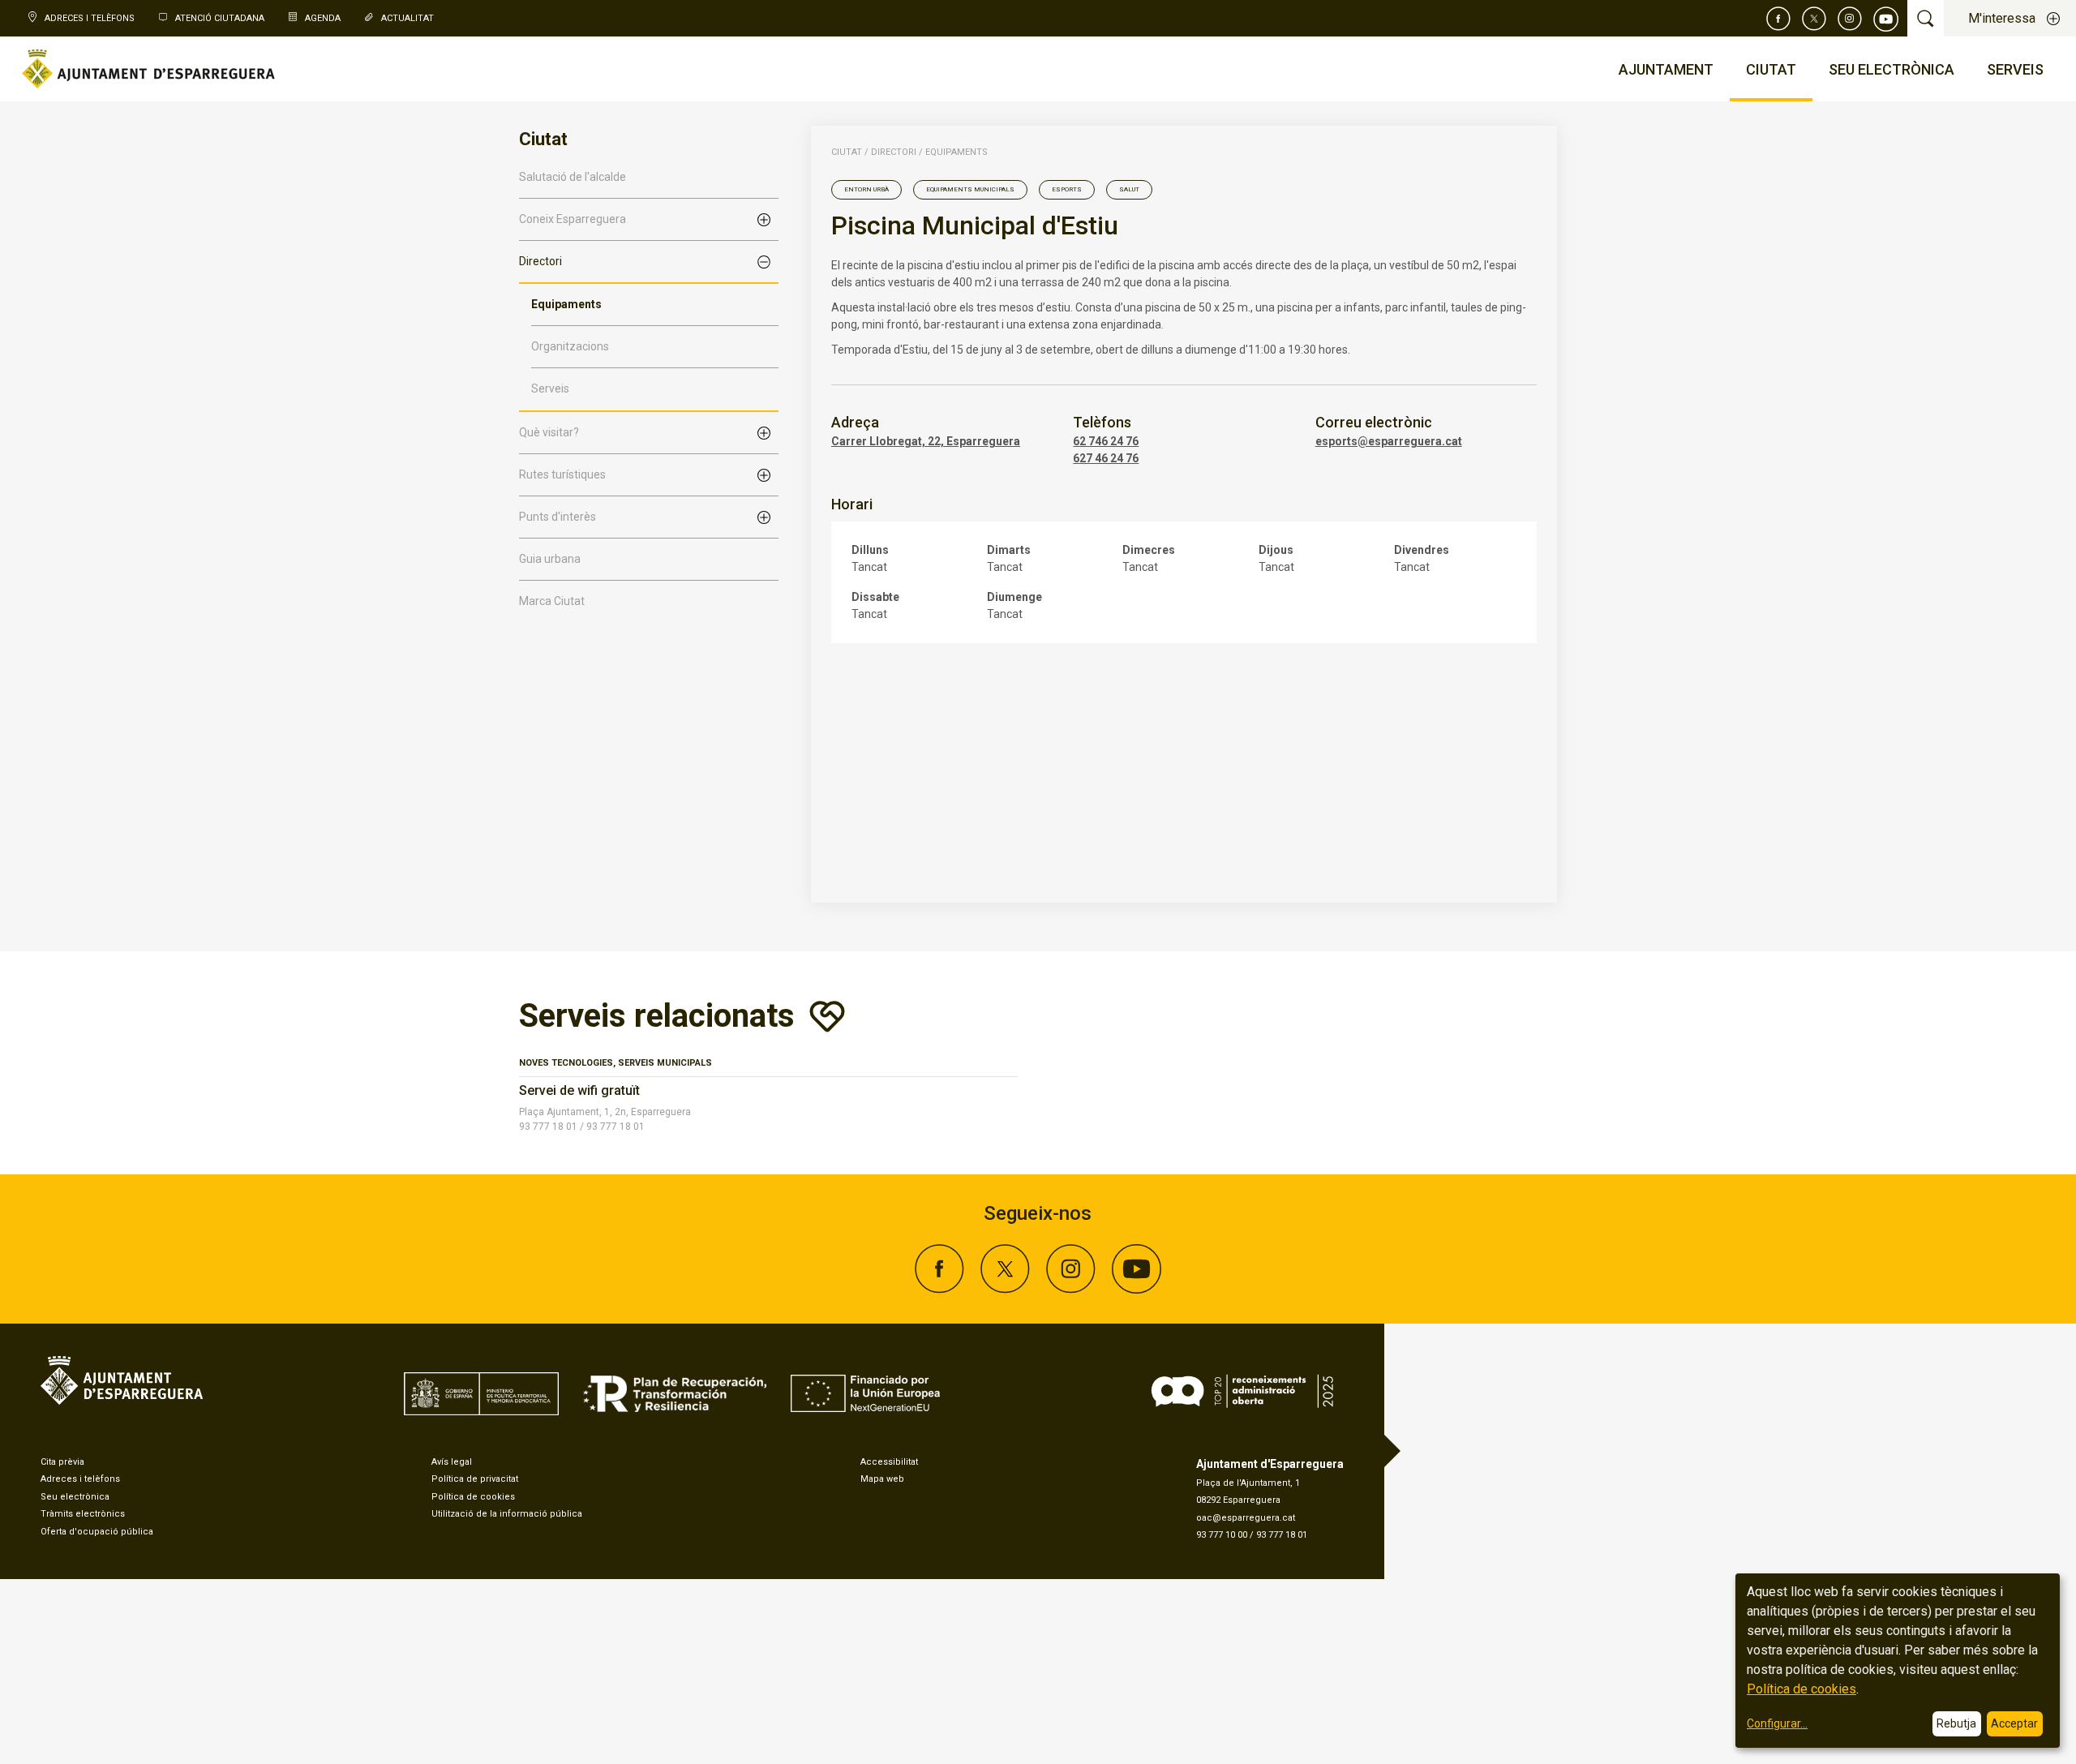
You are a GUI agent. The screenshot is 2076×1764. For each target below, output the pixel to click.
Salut (1129, 189)
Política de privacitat (475, 1479)
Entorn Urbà (866, 189)
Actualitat (407, 18)
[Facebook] (1778, 19)
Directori (540, 261)
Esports (1067, 189)
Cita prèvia (62, 1462)
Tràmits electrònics (83, 1514)
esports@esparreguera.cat (1389, 441)
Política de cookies (473, 1497)
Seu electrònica (75, 1497)
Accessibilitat (889, 1462)
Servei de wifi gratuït (579, 1090)
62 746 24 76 (1106, 441)
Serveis (550, 388)
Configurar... (1777, 1723)
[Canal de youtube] (1886, 19)
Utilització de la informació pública (507, 1514)
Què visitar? (549, 432)
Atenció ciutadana (220, 18)
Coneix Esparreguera (573, 219)
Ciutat (847, 152)
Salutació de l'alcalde (573, 177)
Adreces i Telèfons (90, 18)
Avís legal (452, 1462)
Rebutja (1956, 1723)
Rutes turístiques (562, 474)
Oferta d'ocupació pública (97, 1532)
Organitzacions (570, 346)
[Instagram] (1850, 19)
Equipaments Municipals (970, 189)
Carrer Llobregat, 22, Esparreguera (926, 441)
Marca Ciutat (552, 601)
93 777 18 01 (1282, 1535)
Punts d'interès (558, 517)
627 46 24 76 (1106, 458)
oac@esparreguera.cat (1246, 1518)
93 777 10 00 (1222, 1535)
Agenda (323, 18)
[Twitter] (1814, 19)
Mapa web (882, 1479)
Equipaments (566, 304)
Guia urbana (550, 559)
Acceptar (2014, 1723)
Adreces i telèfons (80, 1479)
